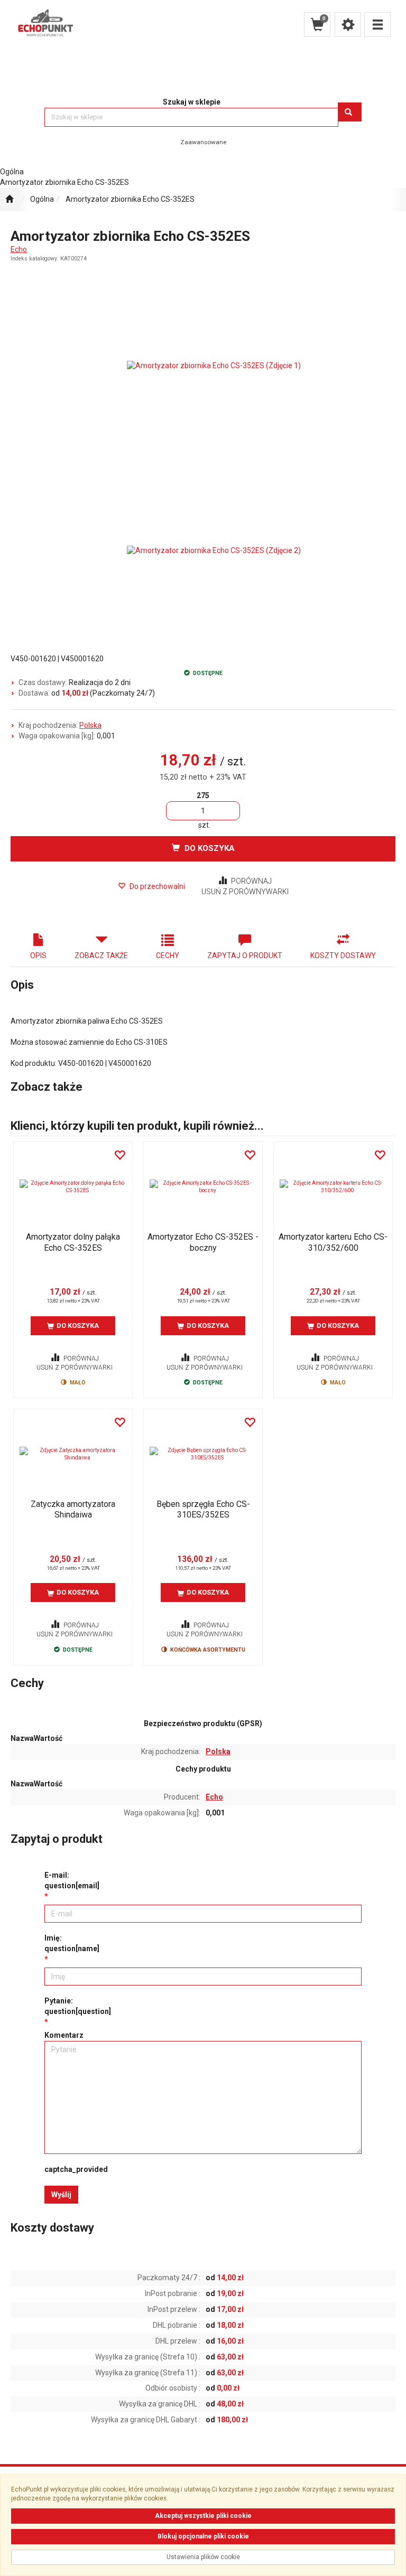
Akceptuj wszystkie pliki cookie (203, 2516)
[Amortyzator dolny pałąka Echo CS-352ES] (73, 1187)
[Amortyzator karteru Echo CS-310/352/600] (333, 1187)
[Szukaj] (350, 112)
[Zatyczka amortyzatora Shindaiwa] (73, 1454)
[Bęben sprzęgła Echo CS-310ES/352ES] (203, 1454)
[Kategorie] (377, 25)
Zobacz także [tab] (101, 956)
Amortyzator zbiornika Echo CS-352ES (130, 199)
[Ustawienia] (348, 25)
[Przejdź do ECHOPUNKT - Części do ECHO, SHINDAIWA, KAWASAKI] (9, 200)
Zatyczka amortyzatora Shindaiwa (73, 1509)
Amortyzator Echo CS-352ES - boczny (203, 1242)
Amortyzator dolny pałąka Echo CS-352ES (73, 1242)
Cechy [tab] (168, 956)
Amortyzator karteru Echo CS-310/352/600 (333, 1242)
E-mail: (72, 1880)
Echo (19, 249)
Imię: (72, 1943)
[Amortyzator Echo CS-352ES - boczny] (203, 1187)
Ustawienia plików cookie (203, 2557)
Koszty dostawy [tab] (343, 956)
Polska (90, 725)
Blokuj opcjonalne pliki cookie (203, 2536)
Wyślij (61, 2195)
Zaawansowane (203, 142)
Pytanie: (78, 2006)
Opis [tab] (38, 956)
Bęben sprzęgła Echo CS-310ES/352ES (203, 1509)
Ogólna (42, 199)
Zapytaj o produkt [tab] (245, 956)
